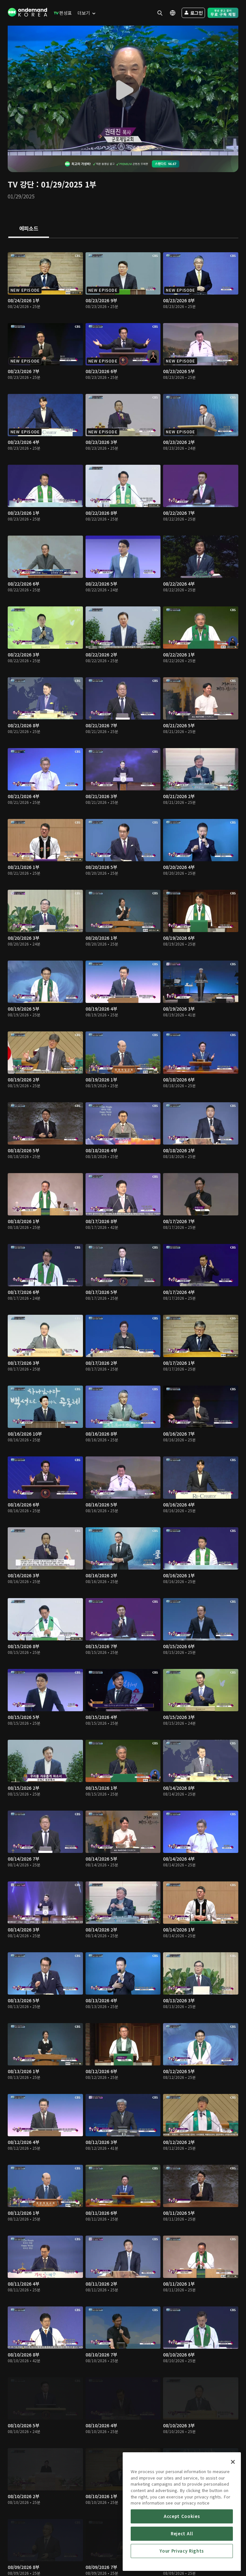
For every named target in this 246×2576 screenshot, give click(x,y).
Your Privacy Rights (182, 2551)
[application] (123, 91)
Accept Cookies (182, 2516)
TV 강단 (21, 184)
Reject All (182, 2534)
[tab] (29, 229)
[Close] (233, 2462)
